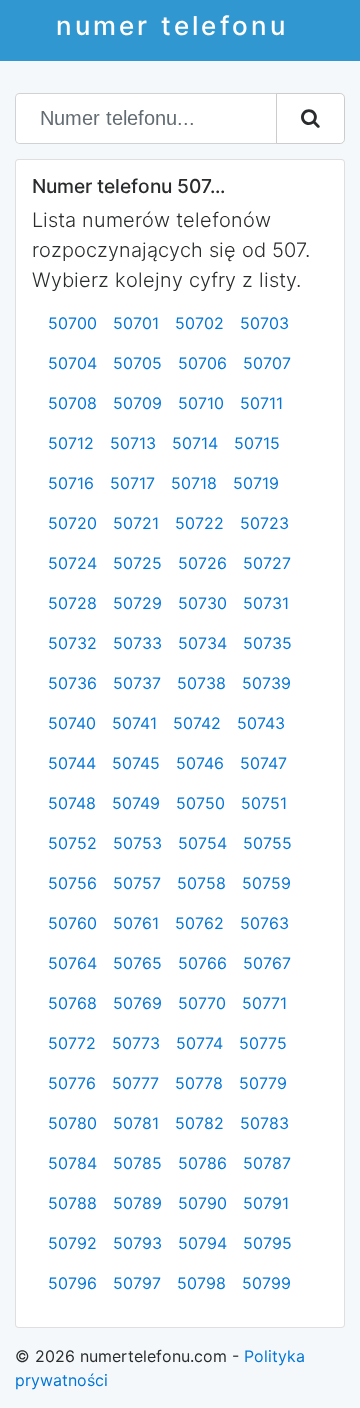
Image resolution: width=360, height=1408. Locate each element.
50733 (137, 643)
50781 (136, 1123)
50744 (72, 763)
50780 (72, 1123)
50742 (197, 723)
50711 (261, 403)
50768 (72, 1003)
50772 (72, 1043)
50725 (137, 563)
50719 (256, 483)
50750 (200, 803)
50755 (267, 843)
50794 (202, 1243)
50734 (202, 643)
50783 (264, 1123)
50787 (267, 1163)
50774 (199, 1043)
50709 (137, 403)
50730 (202, 603)
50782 (199, 1123)
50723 (264, 523)
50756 (72, 883)
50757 (137, 883)
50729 (137, 603)
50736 (72, 683)
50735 (267, 643)
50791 (266, 1203)
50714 (195, 443)
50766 (202, 963)
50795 (267, 1243)
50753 (137, 843)
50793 (137, 1243)
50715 (257, 443)
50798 (201, 1283)
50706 (202, 363)
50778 (199, 1083)
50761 (136, 923)
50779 (263, 1083)
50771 (264, 1003)
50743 (261, 723)
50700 (72, 323)
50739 (266, 683)
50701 (136, 323)
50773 (136, 1043)
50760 (72, 923)
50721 (136, 523)
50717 (132, 483)
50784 (72, 1163)
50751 (264, 803)
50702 (199, 323)
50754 (202, 843)
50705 (137, 363)
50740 (72, 723)
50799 (266, 1283)
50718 (194, 483)
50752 (72, 843)
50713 (133, 443)
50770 (202, 1003)
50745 (136, 763)
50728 (72, 603)
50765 (137, 963)
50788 (72, 1203)
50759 (266, 883)
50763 (264, 923)
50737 (137, 683)
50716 (71, 483)
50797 (137, 1283)
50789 (137, 1203)
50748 (72, 803)
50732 (72, 643)
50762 (199, 923)
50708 (72, 403)
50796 (72, 1283)
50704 (72, 363)
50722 (199, 523)
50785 (137, 1163)
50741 (134, 723)
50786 (202, 1163)
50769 (137, 1003)
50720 (72, 523)
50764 (72, 963)
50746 (200, 763)
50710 (201, 403)
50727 (267, 563)
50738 (201, 683)
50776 (72, 1083)
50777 (135, 1083)
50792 (72, 1243)
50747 (263, 763)
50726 (202, 563)
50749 (136, 803)
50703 (264, 323)
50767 (267, 963)
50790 (202, 1203)
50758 (201, 883)
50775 (263, 1043)
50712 (71, 443)
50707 (267, 363)
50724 (72, 563)
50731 (266, 603)
